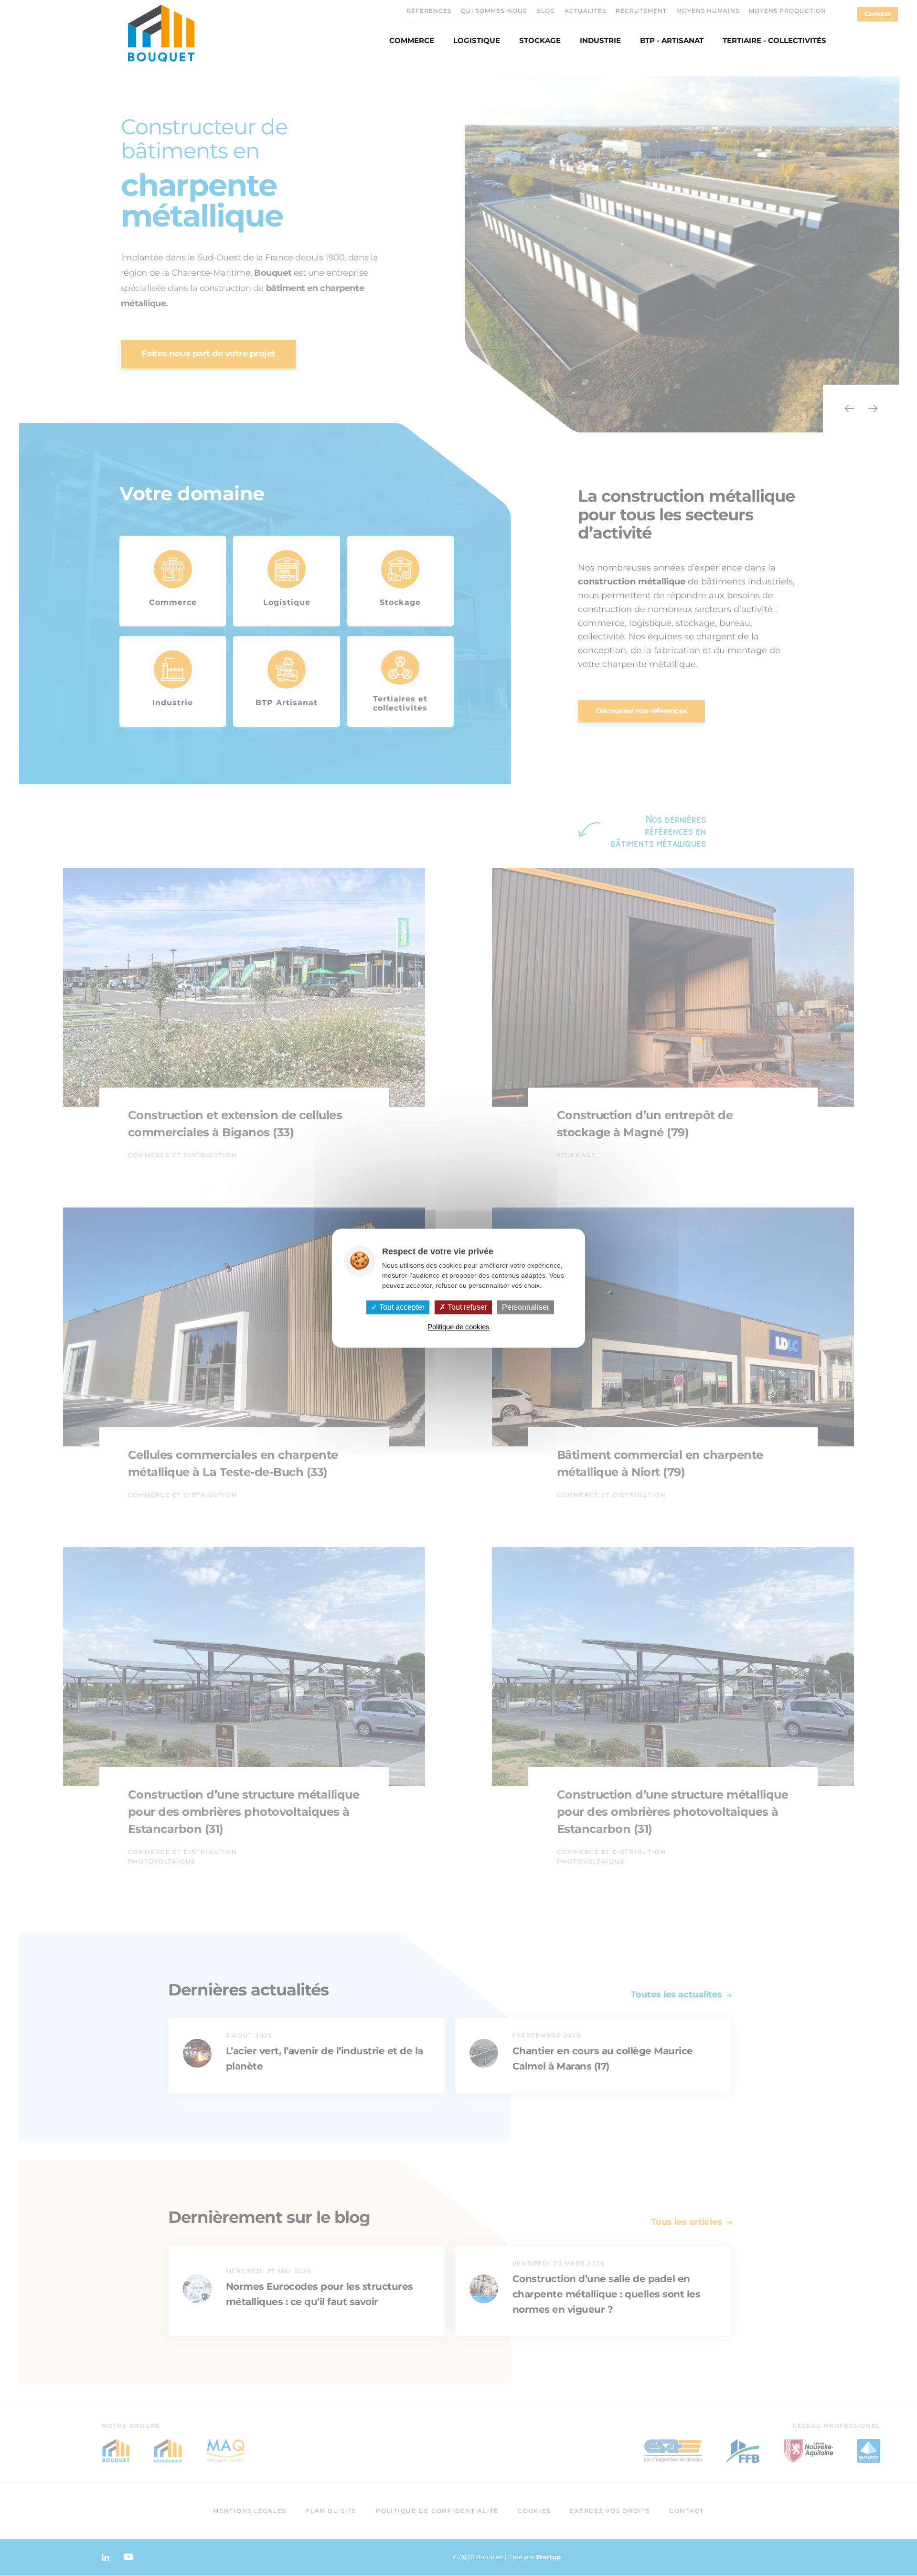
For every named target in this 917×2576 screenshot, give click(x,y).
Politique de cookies (458, 1327)
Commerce (412, 41)
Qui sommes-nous (494, 11)
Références (429, 11)
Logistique (477, 41)
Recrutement (641, 11)
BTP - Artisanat (672, 41)
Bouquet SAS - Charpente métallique (161, 33)
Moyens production (788, 11)
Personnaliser (526, 1307)
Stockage (540, 41)
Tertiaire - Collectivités (774, 41)
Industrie (600, 41)
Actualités (585, 11)
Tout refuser (466, 1307)
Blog (546, 11)
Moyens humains (708, 11)
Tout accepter (401, 1307)
